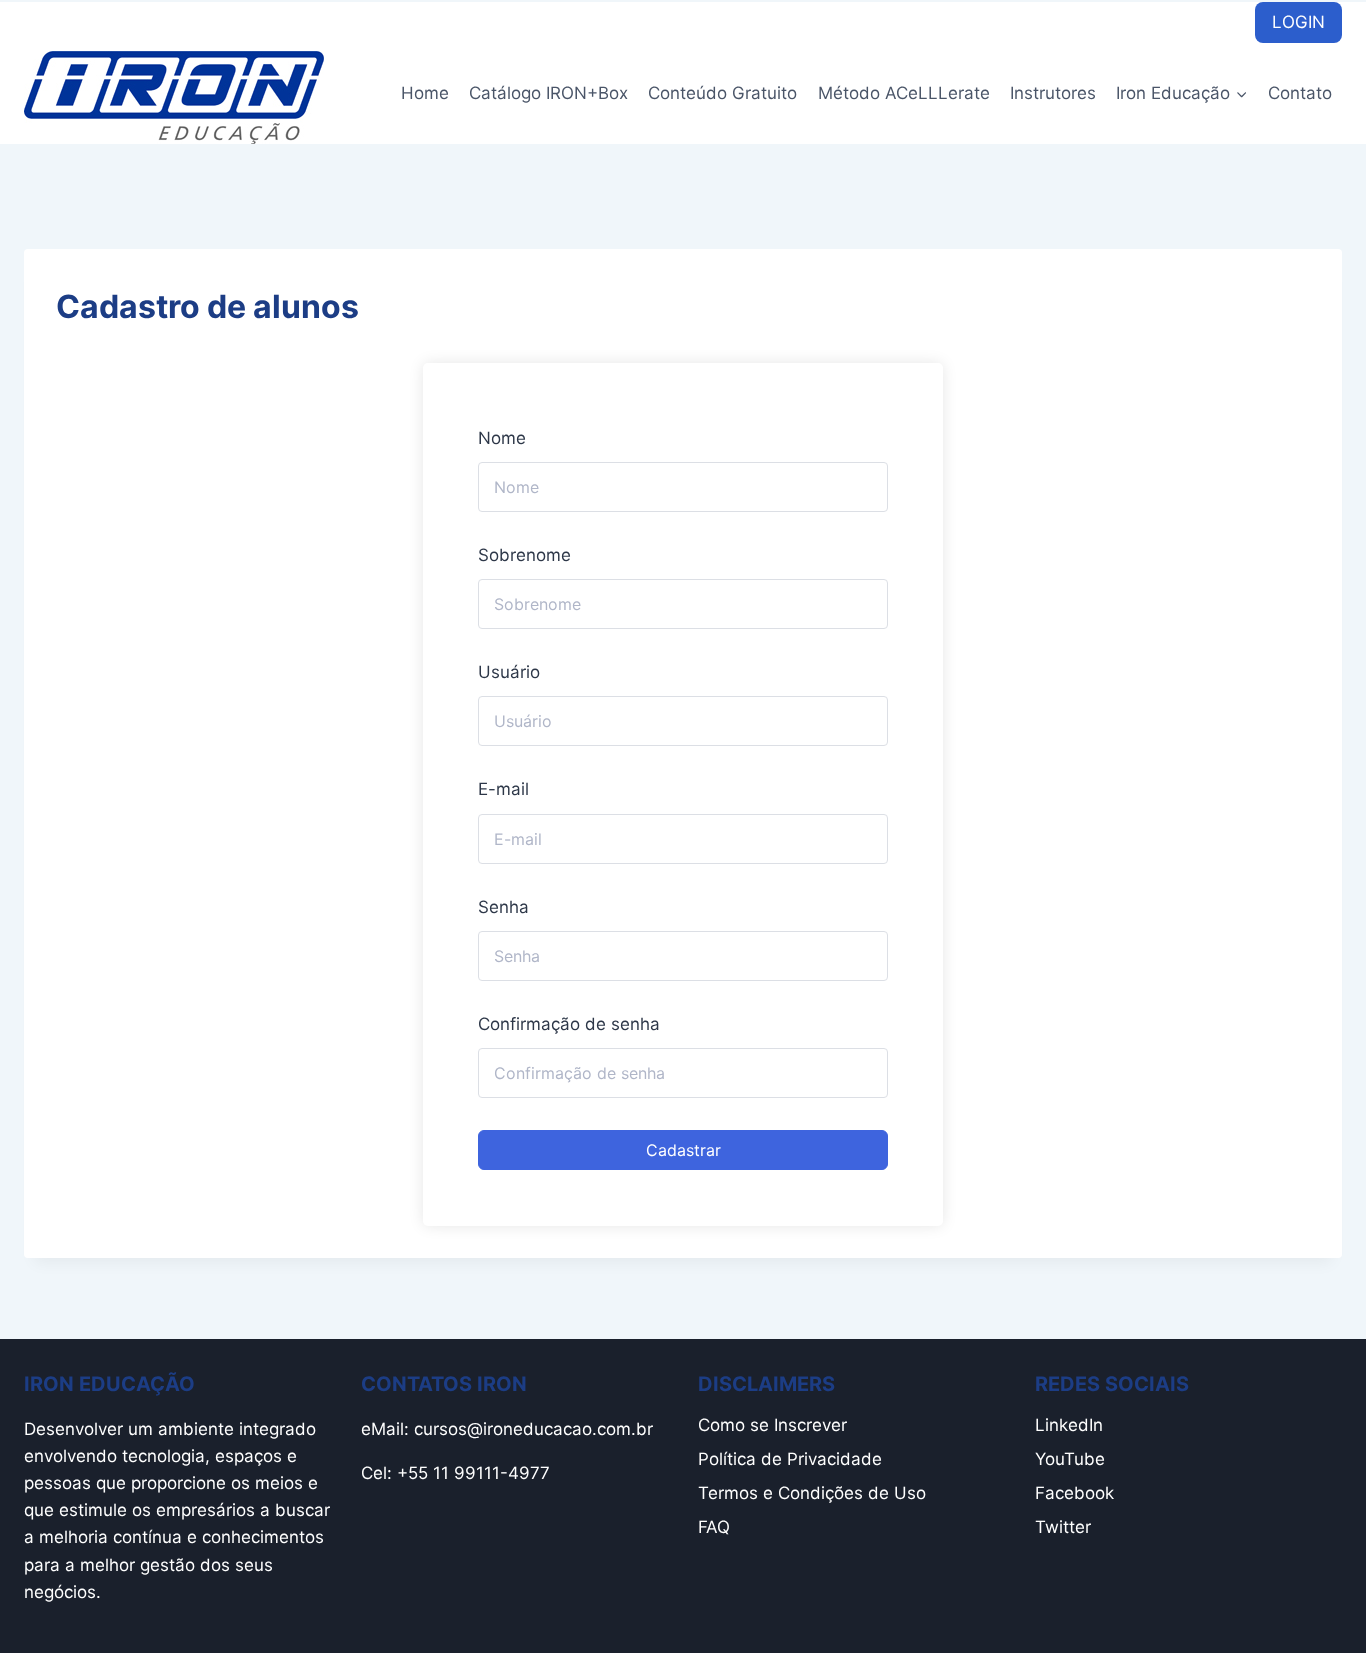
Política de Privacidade (790, 1459)
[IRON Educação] (174, 97)
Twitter (1063, 1527)
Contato (1300, 93)
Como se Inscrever (772, 1425)
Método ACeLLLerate (904, 93)
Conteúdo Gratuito (722, 93)
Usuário (509, 672)
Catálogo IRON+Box (548, 93)
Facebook (1074, 1493)
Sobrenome (524, 555)
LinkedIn (1069, 1425)
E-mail (503, 789)
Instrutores (1053, 93)
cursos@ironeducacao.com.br (533, 1429)
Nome (502, 438)
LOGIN (1298, 22)
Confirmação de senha (569, 1024)
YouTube (1070, 1459)
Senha (503, 907)
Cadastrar (683, 1150)
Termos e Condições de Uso (812, 1493)
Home (425, 93)
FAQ (714, 1527)
